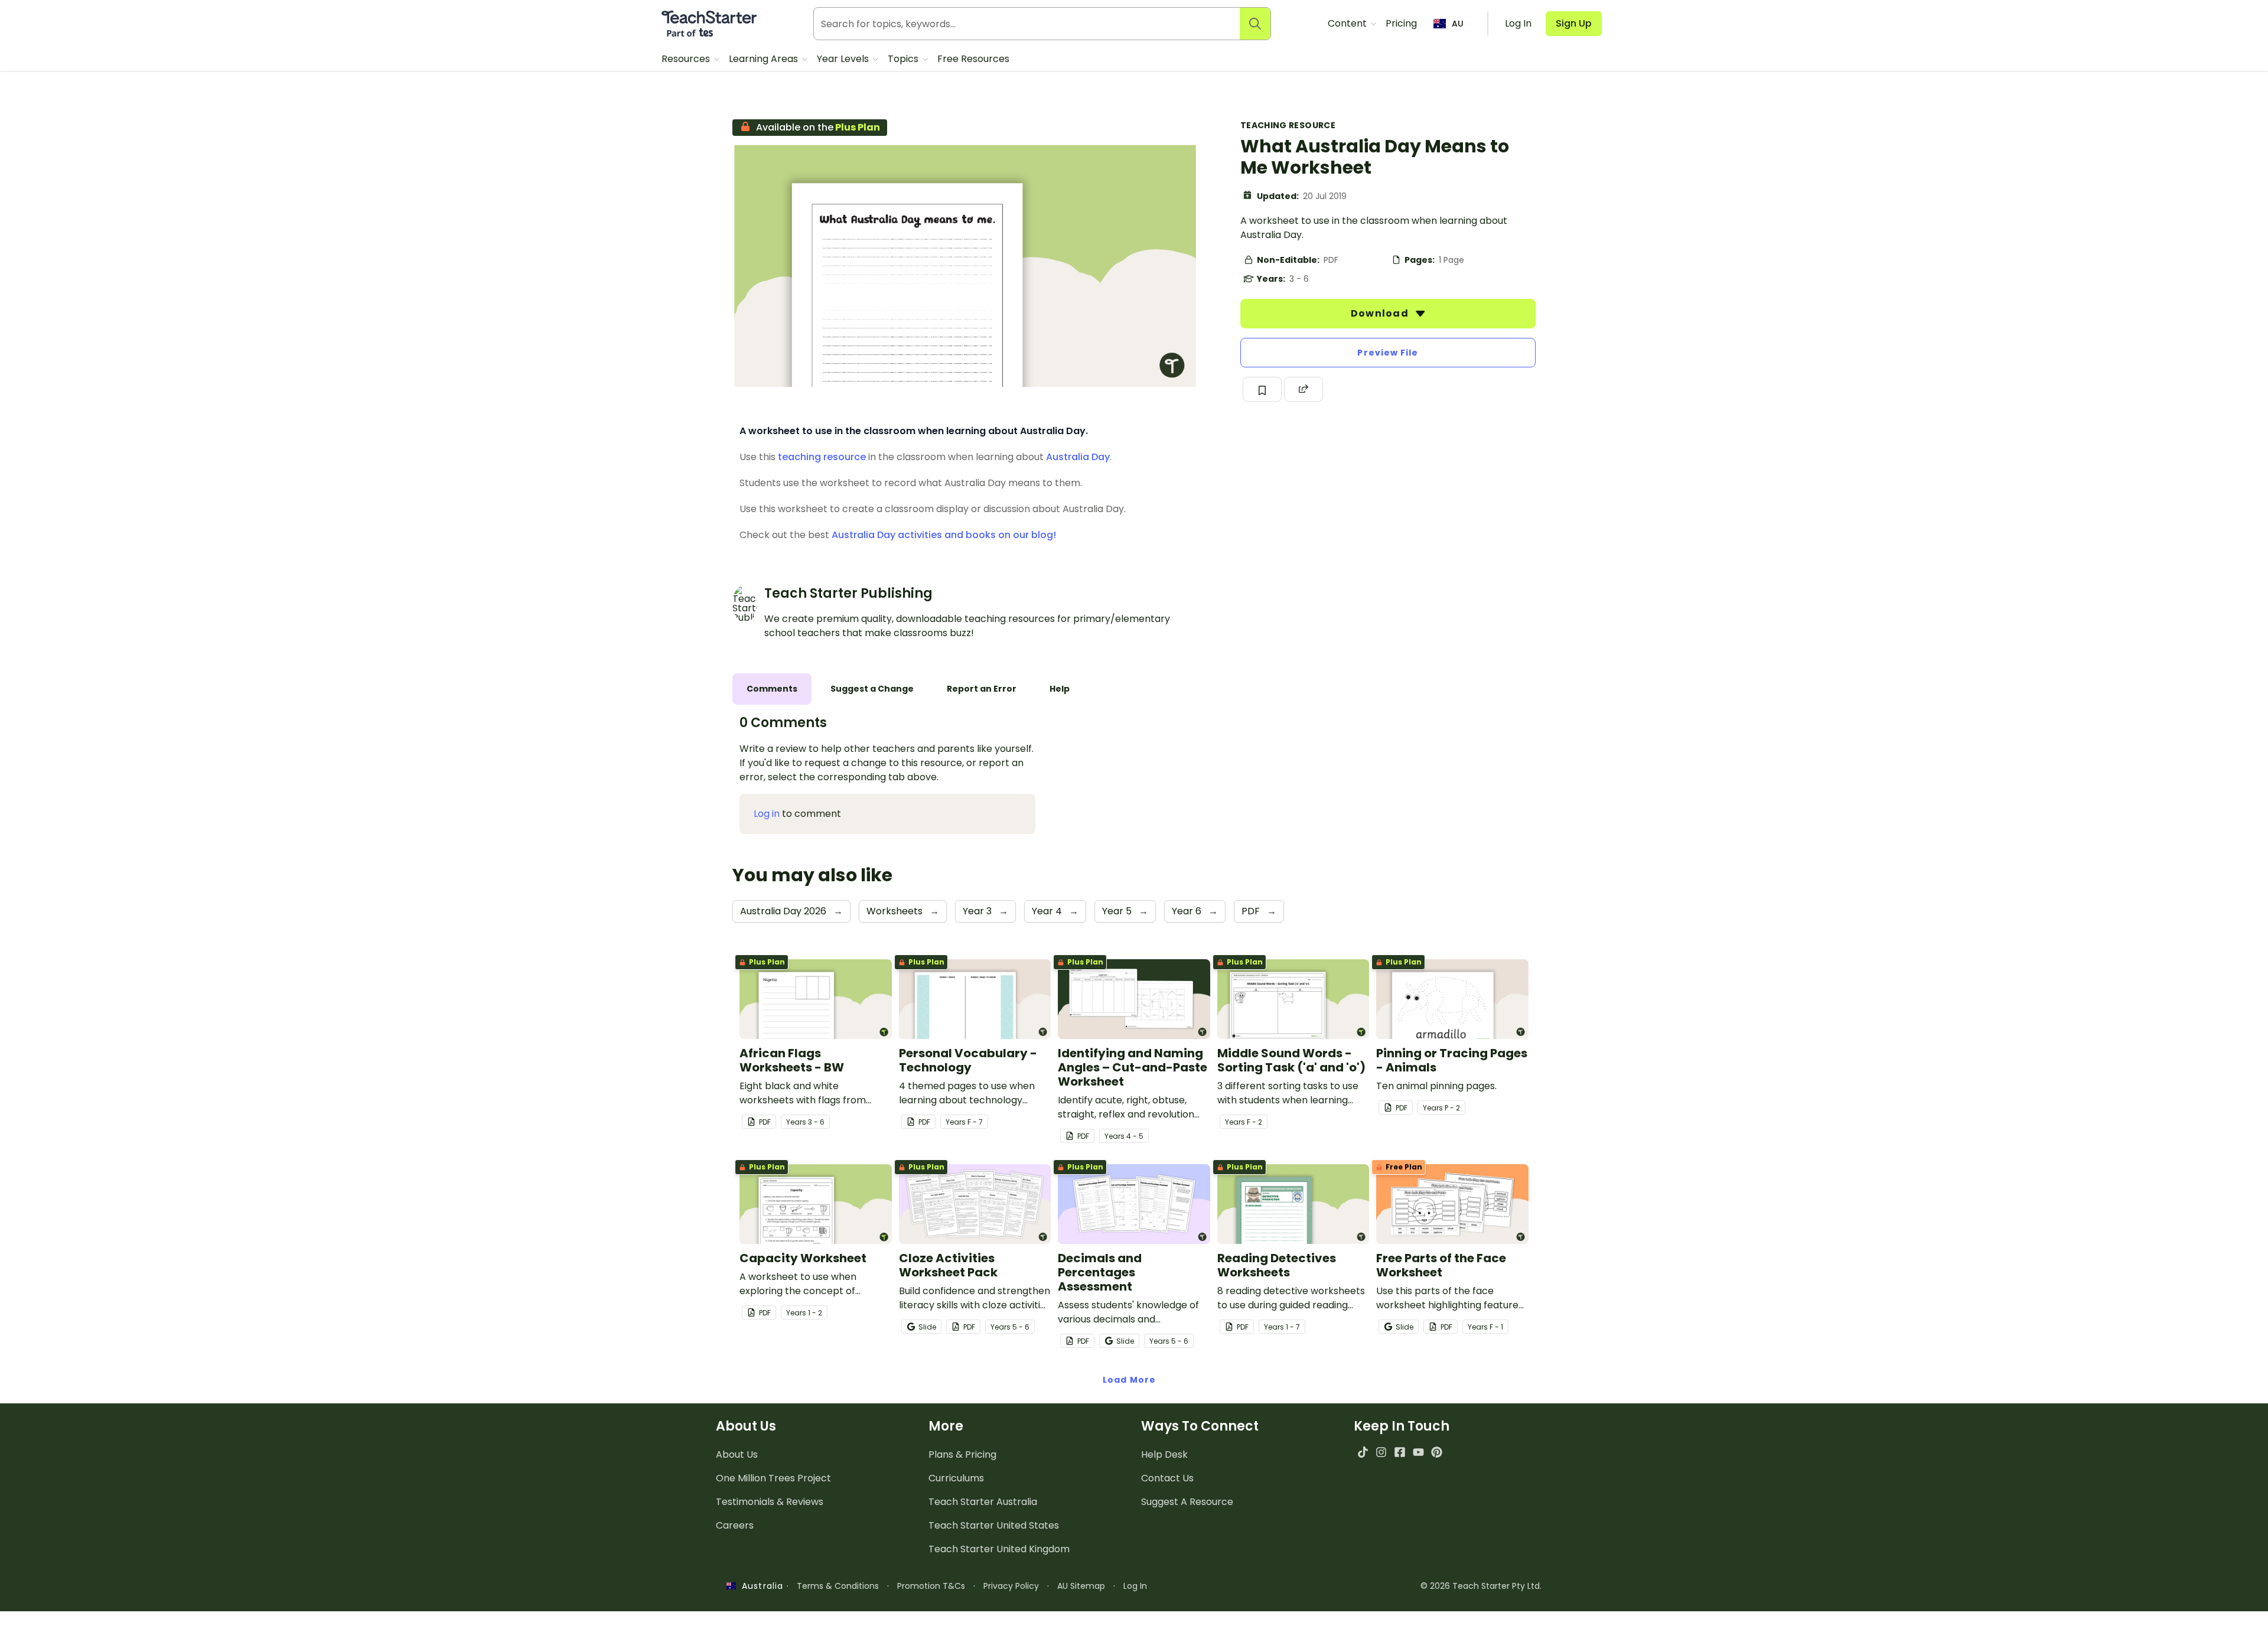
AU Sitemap (1081, 1586)
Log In (1135, 1586)
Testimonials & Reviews (770, 1502)
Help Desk (1164, 1454)
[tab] (772, 689)
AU (1458, 24)
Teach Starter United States (994, 1525)
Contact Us (1167, 1478)
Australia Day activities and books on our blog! (944, 535)
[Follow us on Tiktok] (1363, 1452)
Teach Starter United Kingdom (999, 1549)
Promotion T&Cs (931, 1586)
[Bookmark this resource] (1262, 389)
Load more (1129, 1380)
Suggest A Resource (1187, 1502)
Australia (760, 1586)
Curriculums (956, 1478)
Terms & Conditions (838, 1586)
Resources (687, 59)
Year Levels (844, 59)
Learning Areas (765, 59)
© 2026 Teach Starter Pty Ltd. (1481, 1586)
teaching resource (822, 457)
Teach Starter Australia (983, 1502)
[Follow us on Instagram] (1381, 1452)
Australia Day (1078, 457)
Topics (904, 59)
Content (1348, 23)
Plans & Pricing (962, 1454)
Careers (735, 1525)
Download (1381, 313)
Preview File (1388, 353)
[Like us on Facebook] (1399, 1452)
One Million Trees (773, 1478)
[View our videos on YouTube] (1418, 1452)
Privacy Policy (1011, 1586)
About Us (737, 1454)
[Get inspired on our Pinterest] (1437, 1452)
